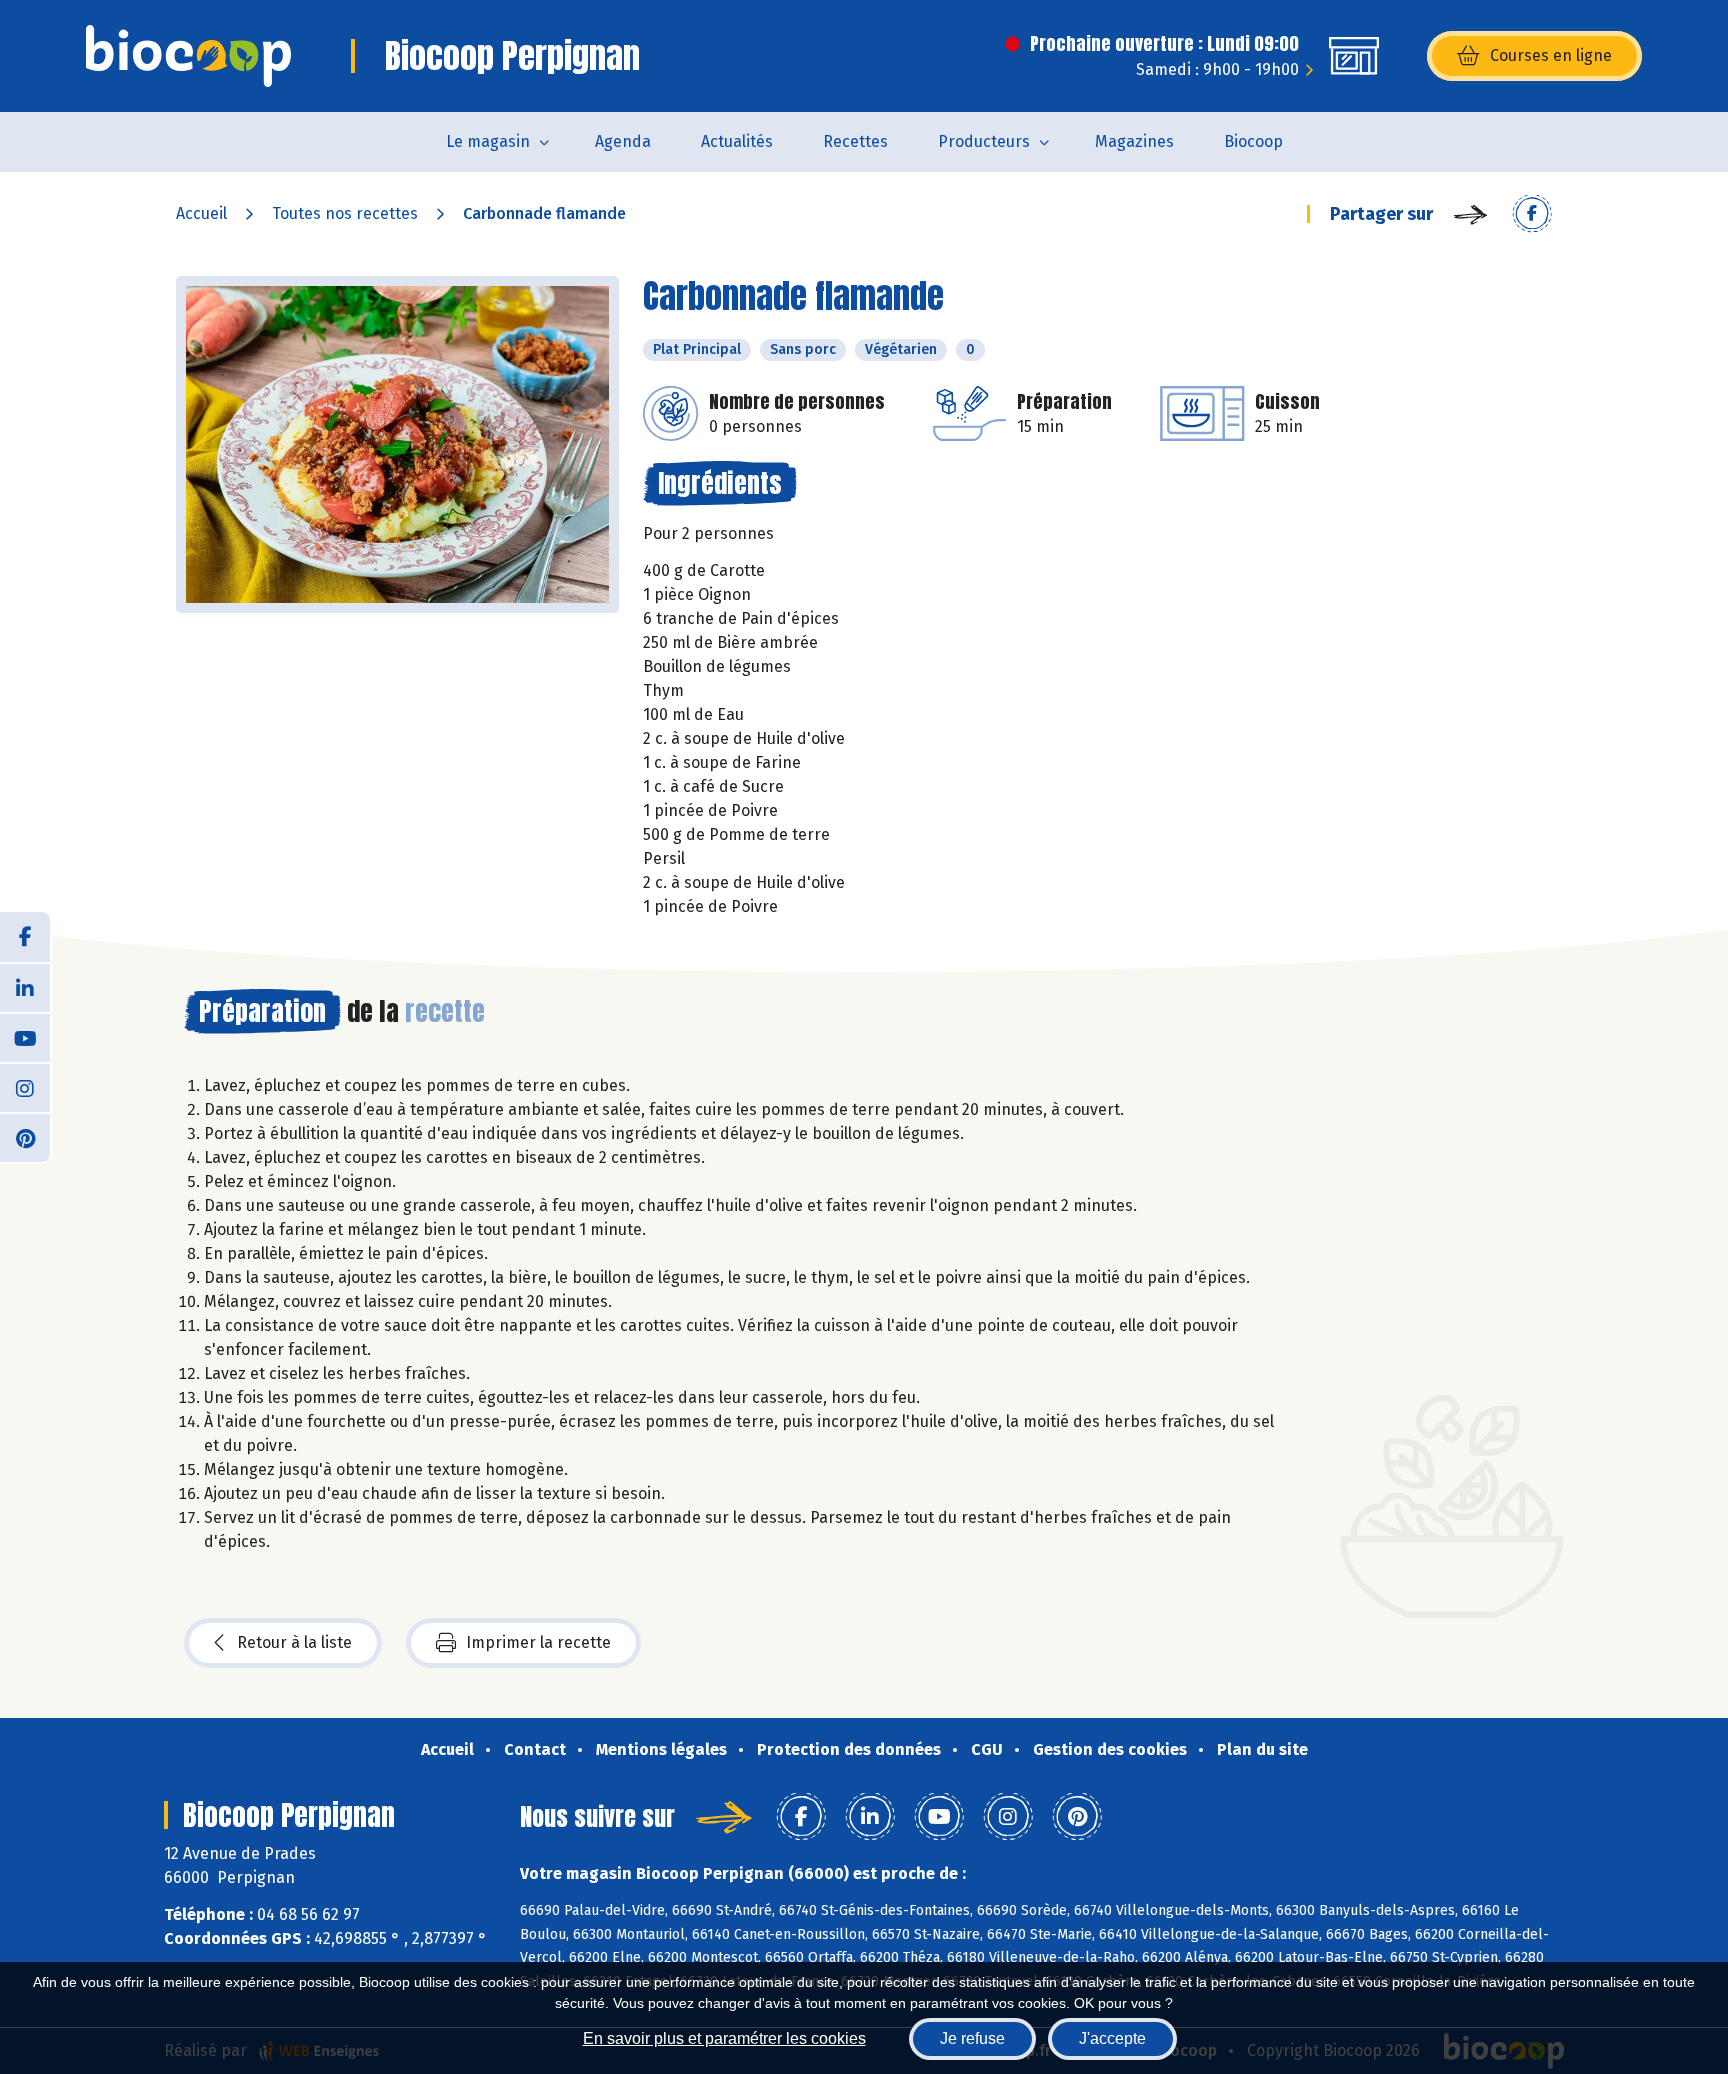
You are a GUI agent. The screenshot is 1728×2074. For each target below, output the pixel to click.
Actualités (737, 141)
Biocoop (1253, 141)
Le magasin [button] (488, 141)
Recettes (855, 141)
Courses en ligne (1551, 55)
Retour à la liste (294, 1642)
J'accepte (1112, 2038)
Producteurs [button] (984, 141)
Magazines (1134, 141)
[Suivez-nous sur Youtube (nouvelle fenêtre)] (25, 1037)
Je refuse (972, 2038)
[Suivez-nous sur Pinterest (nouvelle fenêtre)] (25, 1137)
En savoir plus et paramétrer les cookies (724, 2038)
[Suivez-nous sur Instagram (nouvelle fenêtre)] (25, 1087)
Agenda (623, 141)
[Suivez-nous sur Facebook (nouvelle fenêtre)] (25, 937)
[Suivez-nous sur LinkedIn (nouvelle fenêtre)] (25, 987)
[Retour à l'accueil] (188, 56)
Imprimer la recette (538, 1642)
